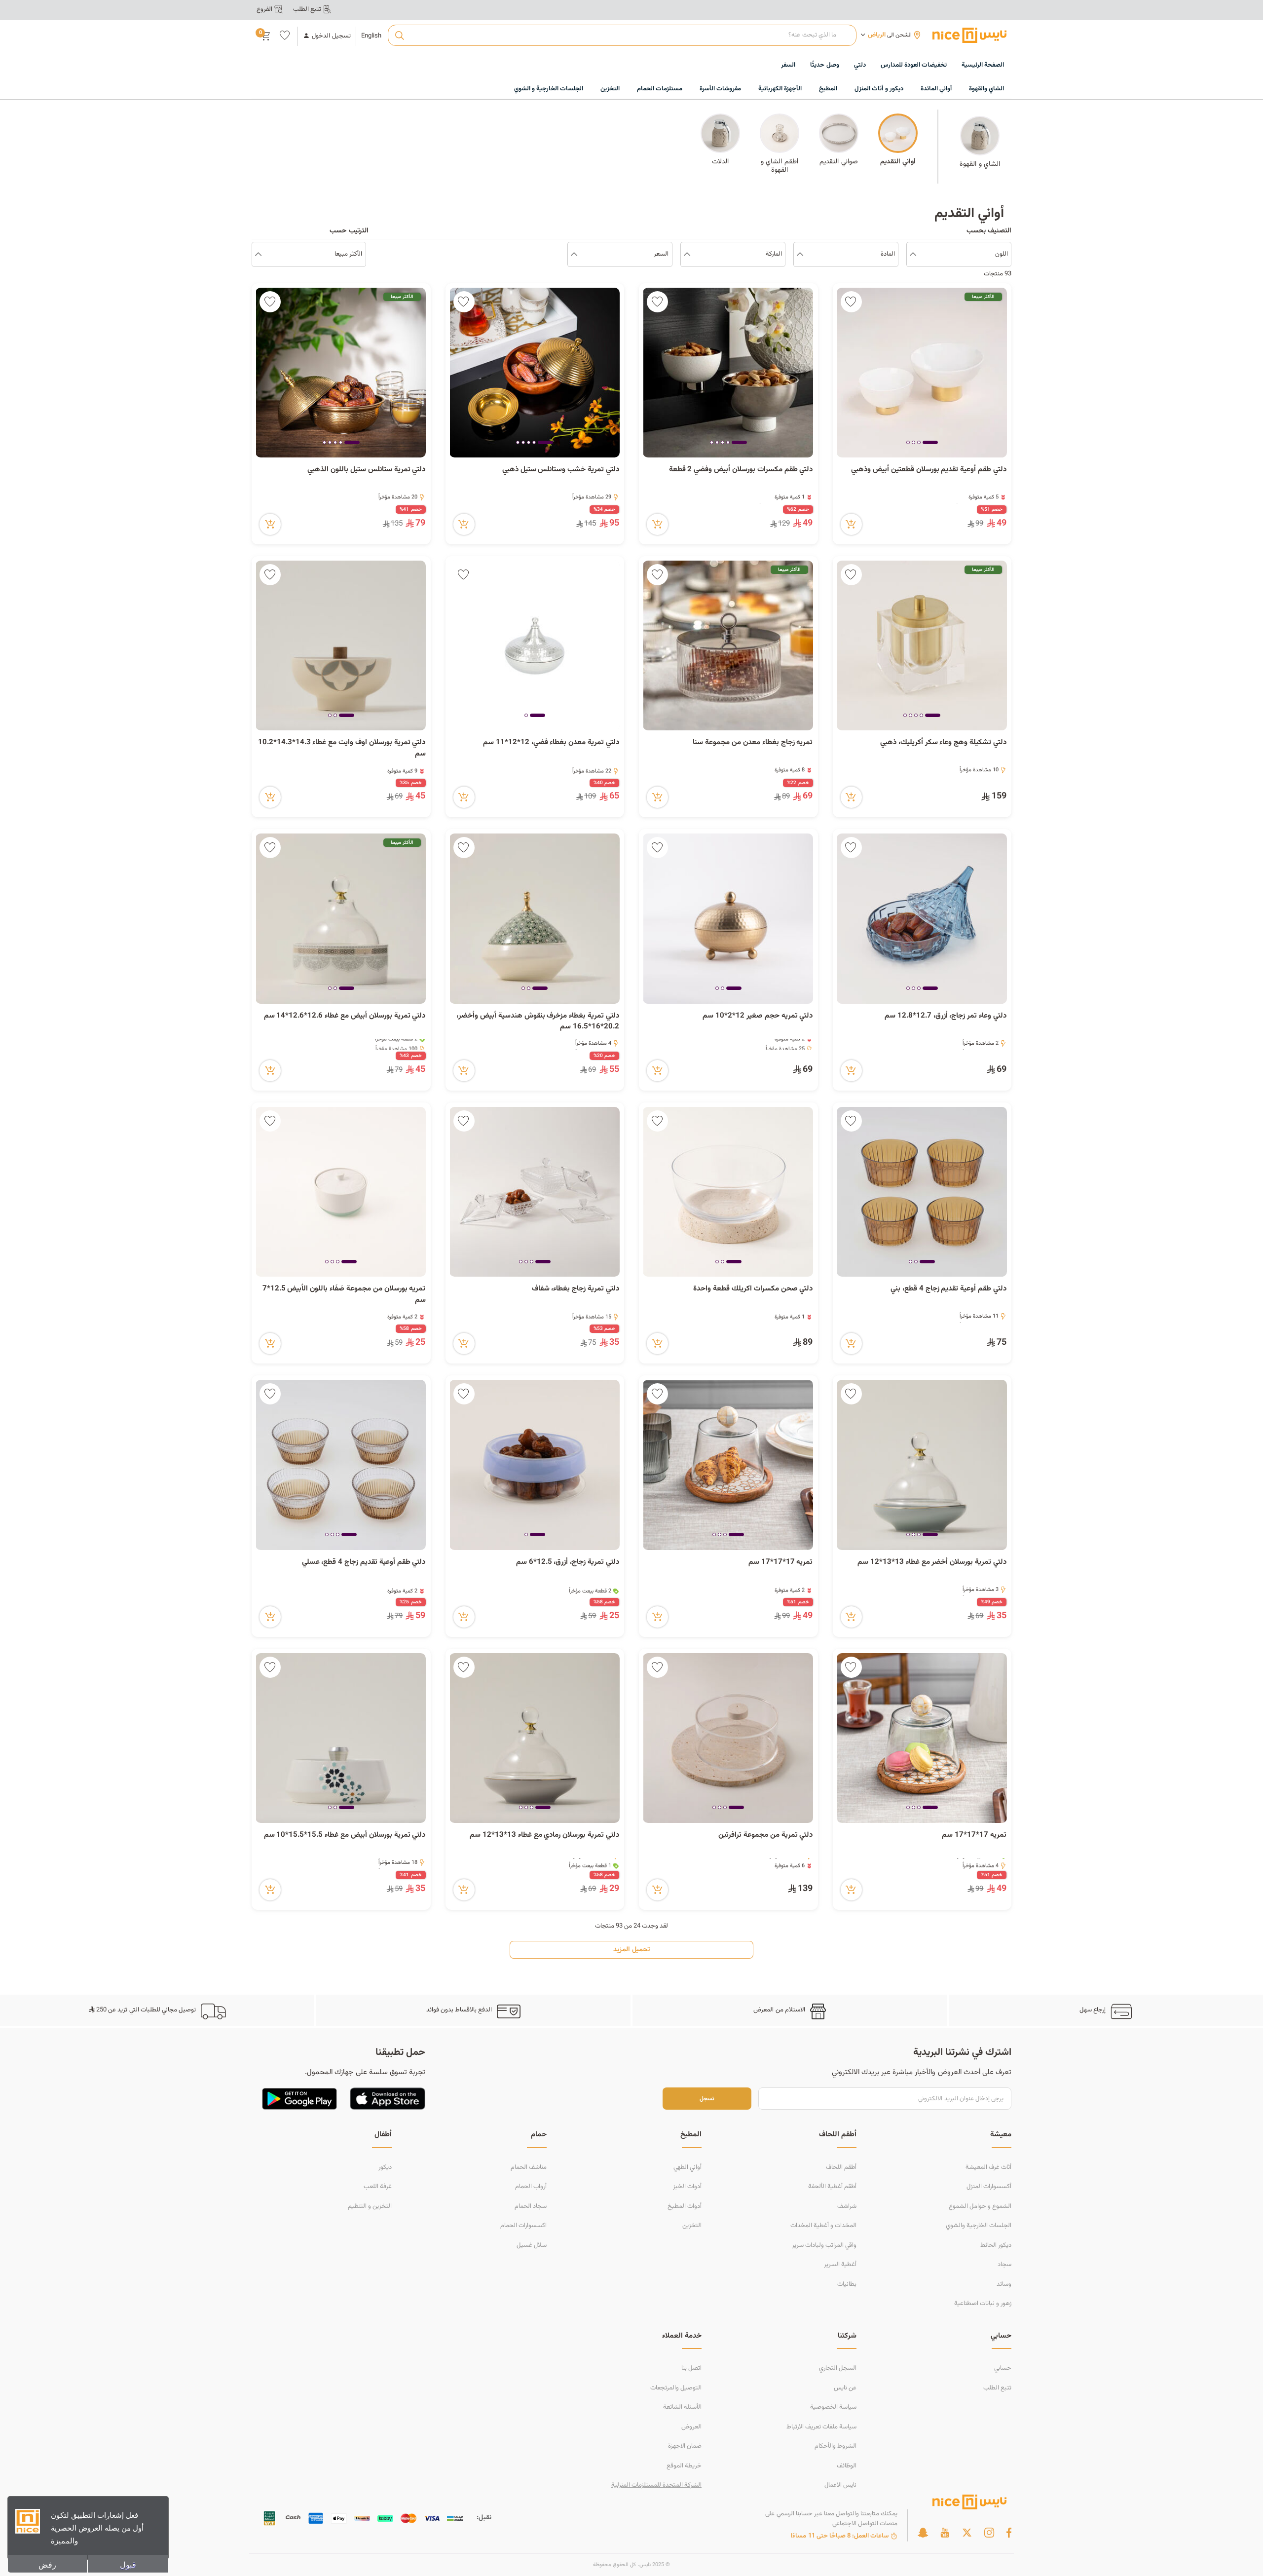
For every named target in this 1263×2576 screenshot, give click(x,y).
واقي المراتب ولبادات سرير (824, 2245)
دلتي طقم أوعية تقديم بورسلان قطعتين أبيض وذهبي (929, 470)
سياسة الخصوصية (833, 2407)
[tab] (930, 443)
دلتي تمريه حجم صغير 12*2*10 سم (758, 1016)
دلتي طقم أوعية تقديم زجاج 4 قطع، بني (948, 1289)
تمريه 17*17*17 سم (781, 1562)
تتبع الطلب (997, 2388)
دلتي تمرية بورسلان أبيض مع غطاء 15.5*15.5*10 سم (345, 1835)
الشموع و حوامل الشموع (980, 2206)
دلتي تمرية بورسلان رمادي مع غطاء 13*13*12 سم (544, 1835)
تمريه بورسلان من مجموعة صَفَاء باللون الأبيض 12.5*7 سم (344, 1295)
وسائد (1004, 2284)
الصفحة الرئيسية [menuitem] (983, 65)
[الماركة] (687, 255)
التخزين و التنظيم (370, 2206)
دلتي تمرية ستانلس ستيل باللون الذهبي (366, 470)
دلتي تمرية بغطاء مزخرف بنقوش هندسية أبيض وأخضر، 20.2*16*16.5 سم (538, 1022)
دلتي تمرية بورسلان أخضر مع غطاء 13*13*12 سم (932, 1562)
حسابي (1003, 2368)
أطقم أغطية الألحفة (832, 2187)
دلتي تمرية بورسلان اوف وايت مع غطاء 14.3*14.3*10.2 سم (342, 748)
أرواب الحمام (531, 2187)
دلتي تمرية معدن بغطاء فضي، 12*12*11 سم (551, 743)
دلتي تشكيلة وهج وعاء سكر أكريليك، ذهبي (943, 743)
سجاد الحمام (531, 2206)
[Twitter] (967, 2533)
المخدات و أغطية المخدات (823, 2226)
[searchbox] (622, 36)
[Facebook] (1009, 2533)
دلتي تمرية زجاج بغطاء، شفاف (576, 1289)
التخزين (692, 2226)
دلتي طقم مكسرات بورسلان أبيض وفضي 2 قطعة (741, 470)
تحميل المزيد (631, 1950)
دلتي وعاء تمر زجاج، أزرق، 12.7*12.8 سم (946, 1016)
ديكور (385, 2167)
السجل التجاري (838, 2368)
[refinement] (258, 255)
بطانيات (847, 2284)
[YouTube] (945, 2533)
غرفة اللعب (378, 2187)
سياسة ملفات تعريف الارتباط (821, 2427)
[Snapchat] (923, 2533)
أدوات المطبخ (685, 2206)
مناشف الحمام (529, 2167)
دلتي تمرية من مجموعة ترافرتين (765, 1835)
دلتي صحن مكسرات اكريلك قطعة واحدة (753, 1289)
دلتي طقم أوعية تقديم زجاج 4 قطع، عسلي (364, 1562)
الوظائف (847, 2466)
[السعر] (574, 255)
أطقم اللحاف (841, 2167)
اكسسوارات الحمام (523, 2226)
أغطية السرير (840, 2265)
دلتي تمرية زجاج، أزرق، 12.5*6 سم (568, 1562)
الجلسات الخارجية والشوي (979, 2226)
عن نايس (845, 2388)
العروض (691, 2427)
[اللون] (913, 255)
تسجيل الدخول (331, 36)
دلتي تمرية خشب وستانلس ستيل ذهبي (561, 470)
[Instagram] (989, 2533)
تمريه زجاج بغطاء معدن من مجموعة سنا (753, 743)
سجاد (1004, 2265)
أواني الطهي (687, 2167)
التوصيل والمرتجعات (676, 2388)
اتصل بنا (691, 2368)
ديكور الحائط (996, 2245)
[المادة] (800, 255)
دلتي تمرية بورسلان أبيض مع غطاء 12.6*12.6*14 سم (345, 1016)
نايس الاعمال (840, 2485)
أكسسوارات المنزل (989, 2187)
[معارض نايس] (969, 35)
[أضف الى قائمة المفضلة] (851, 302)
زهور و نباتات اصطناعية (983, 2304)
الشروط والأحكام (836, 2446)
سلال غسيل (532, 2245)
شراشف (847, 2206)
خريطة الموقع (684, 2466)
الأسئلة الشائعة (682, 2407)
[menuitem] (914, 66)
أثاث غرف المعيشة (988, 2167)
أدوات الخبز (687, 2187)
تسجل (707, 2099)
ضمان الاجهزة (685, 2446)
